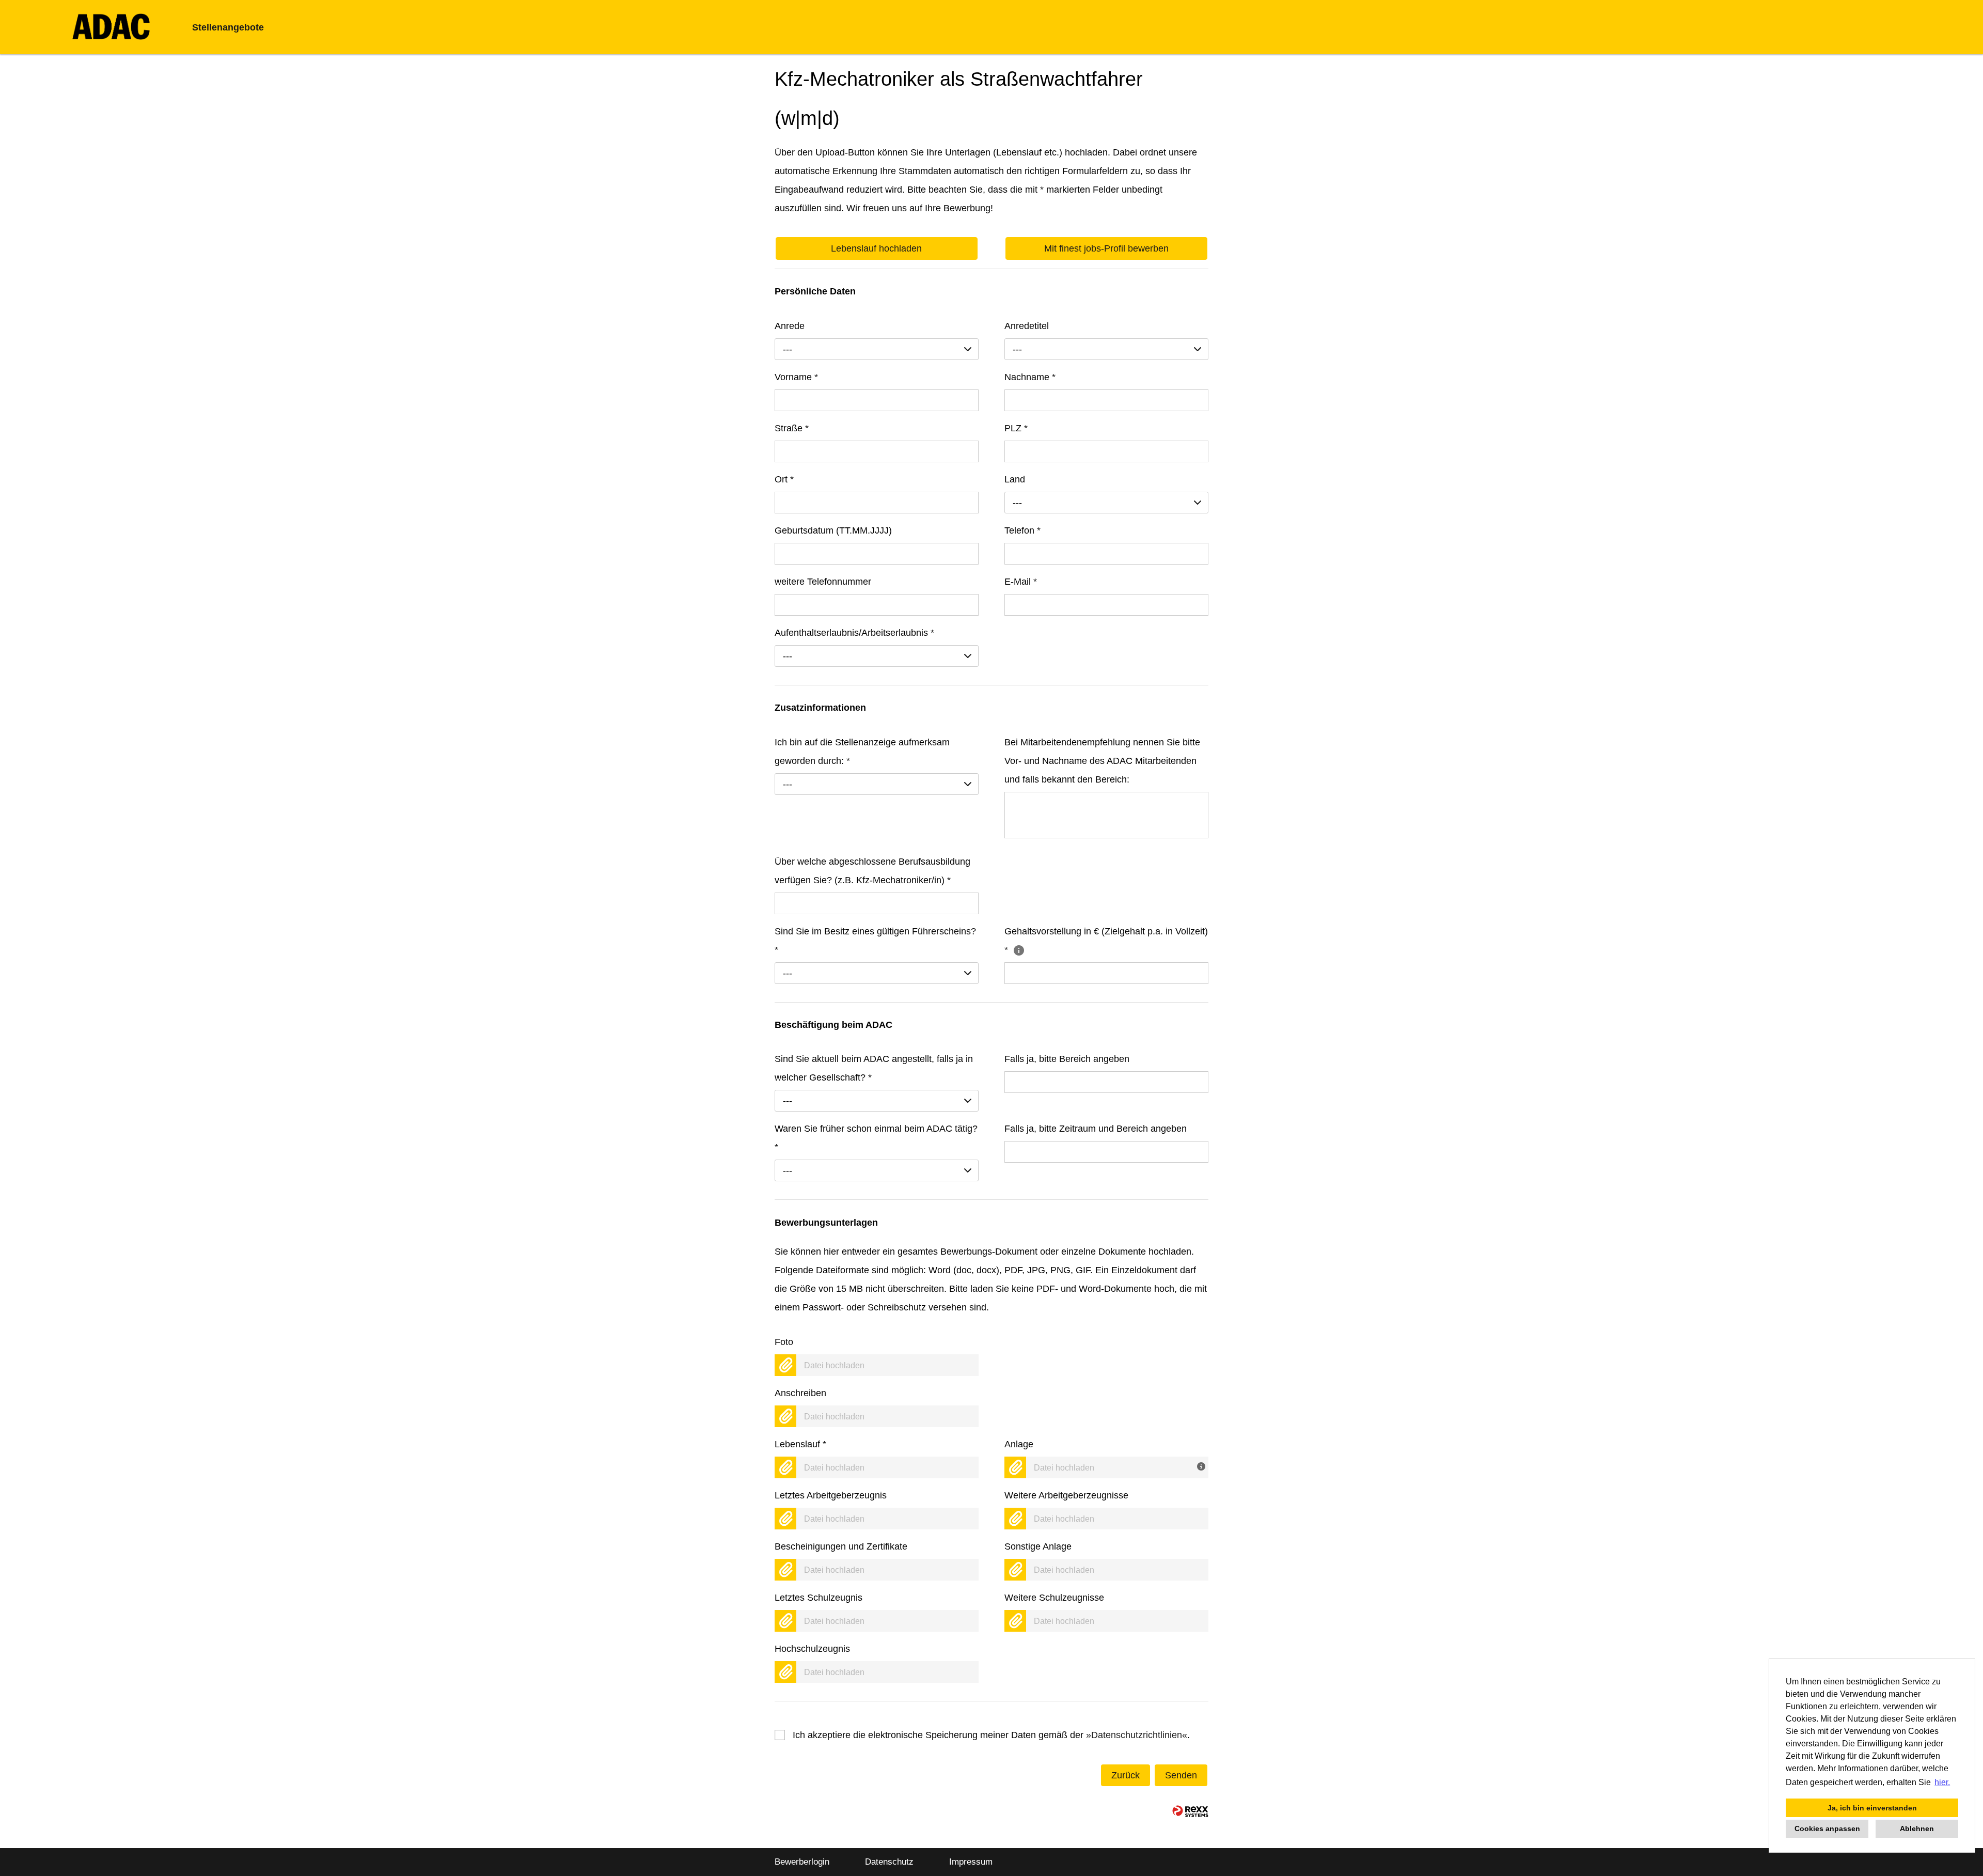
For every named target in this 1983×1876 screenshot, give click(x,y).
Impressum (971, 1862)
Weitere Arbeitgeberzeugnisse (1066, 1495)
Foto (784, 1342)
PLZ (1016, 428)
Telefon (1022, 530)
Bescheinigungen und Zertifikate (841, 1546)
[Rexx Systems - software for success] (1190, 1811)
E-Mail (1021, 582)
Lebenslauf (800, 1444)
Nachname (1030, 377)
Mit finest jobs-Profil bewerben (1106, 248)
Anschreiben (800, 1393)
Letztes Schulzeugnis (819, 1598)
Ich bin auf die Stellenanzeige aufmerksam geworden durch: (862, 752)
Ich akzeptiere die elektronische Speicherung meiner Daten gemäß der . (991, 1735)
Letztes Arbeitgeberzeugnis (831, 1495)
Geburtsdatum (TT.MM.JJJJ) (833, 530)
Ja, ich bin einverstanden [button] (1872, 1808)
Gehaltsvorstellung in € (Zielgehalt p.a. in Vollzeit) (1106, 941)
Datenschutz (889, 1862)
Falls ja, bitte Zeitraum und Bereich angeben (1096, 1129)
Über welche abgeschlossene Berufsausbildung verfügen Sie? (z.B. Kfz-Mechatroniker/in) (872, 871)
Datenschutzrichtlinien (1137, 1735)
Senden (1181, 1775)
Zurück (1126, 1775)
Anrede (790, 326)
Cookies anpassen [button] (1827, 1828)
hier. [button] (1942, 1782)
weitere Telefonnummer (823, 582)
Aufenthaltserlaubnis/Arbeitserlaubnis (854, 633)
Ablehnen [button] (1917, 1828)
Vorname (796, 377)
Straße (792, 428)
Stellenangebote (228, 27)
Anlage (1019, 1444)
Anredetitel (1027, 326)
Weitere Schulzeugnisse (1054, 1598)
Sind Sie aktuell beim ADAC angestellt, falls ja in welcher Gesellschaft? (874, 1068)
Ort (784, 479)
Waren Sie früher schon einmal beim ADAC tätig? (876, 1138)
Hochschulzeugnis (812, 1649)
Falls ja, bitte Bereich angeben (1067, 1059)
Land (1015, 479)
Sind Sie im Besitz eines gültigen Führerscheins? (875, 941)
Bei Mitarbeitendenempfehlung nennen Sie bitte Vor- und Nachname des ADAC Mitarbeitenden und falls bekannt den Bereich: (1102, 761)
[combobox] (877, 349)
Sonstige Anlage (1038, 1546)
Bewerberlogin (802, 1862)
